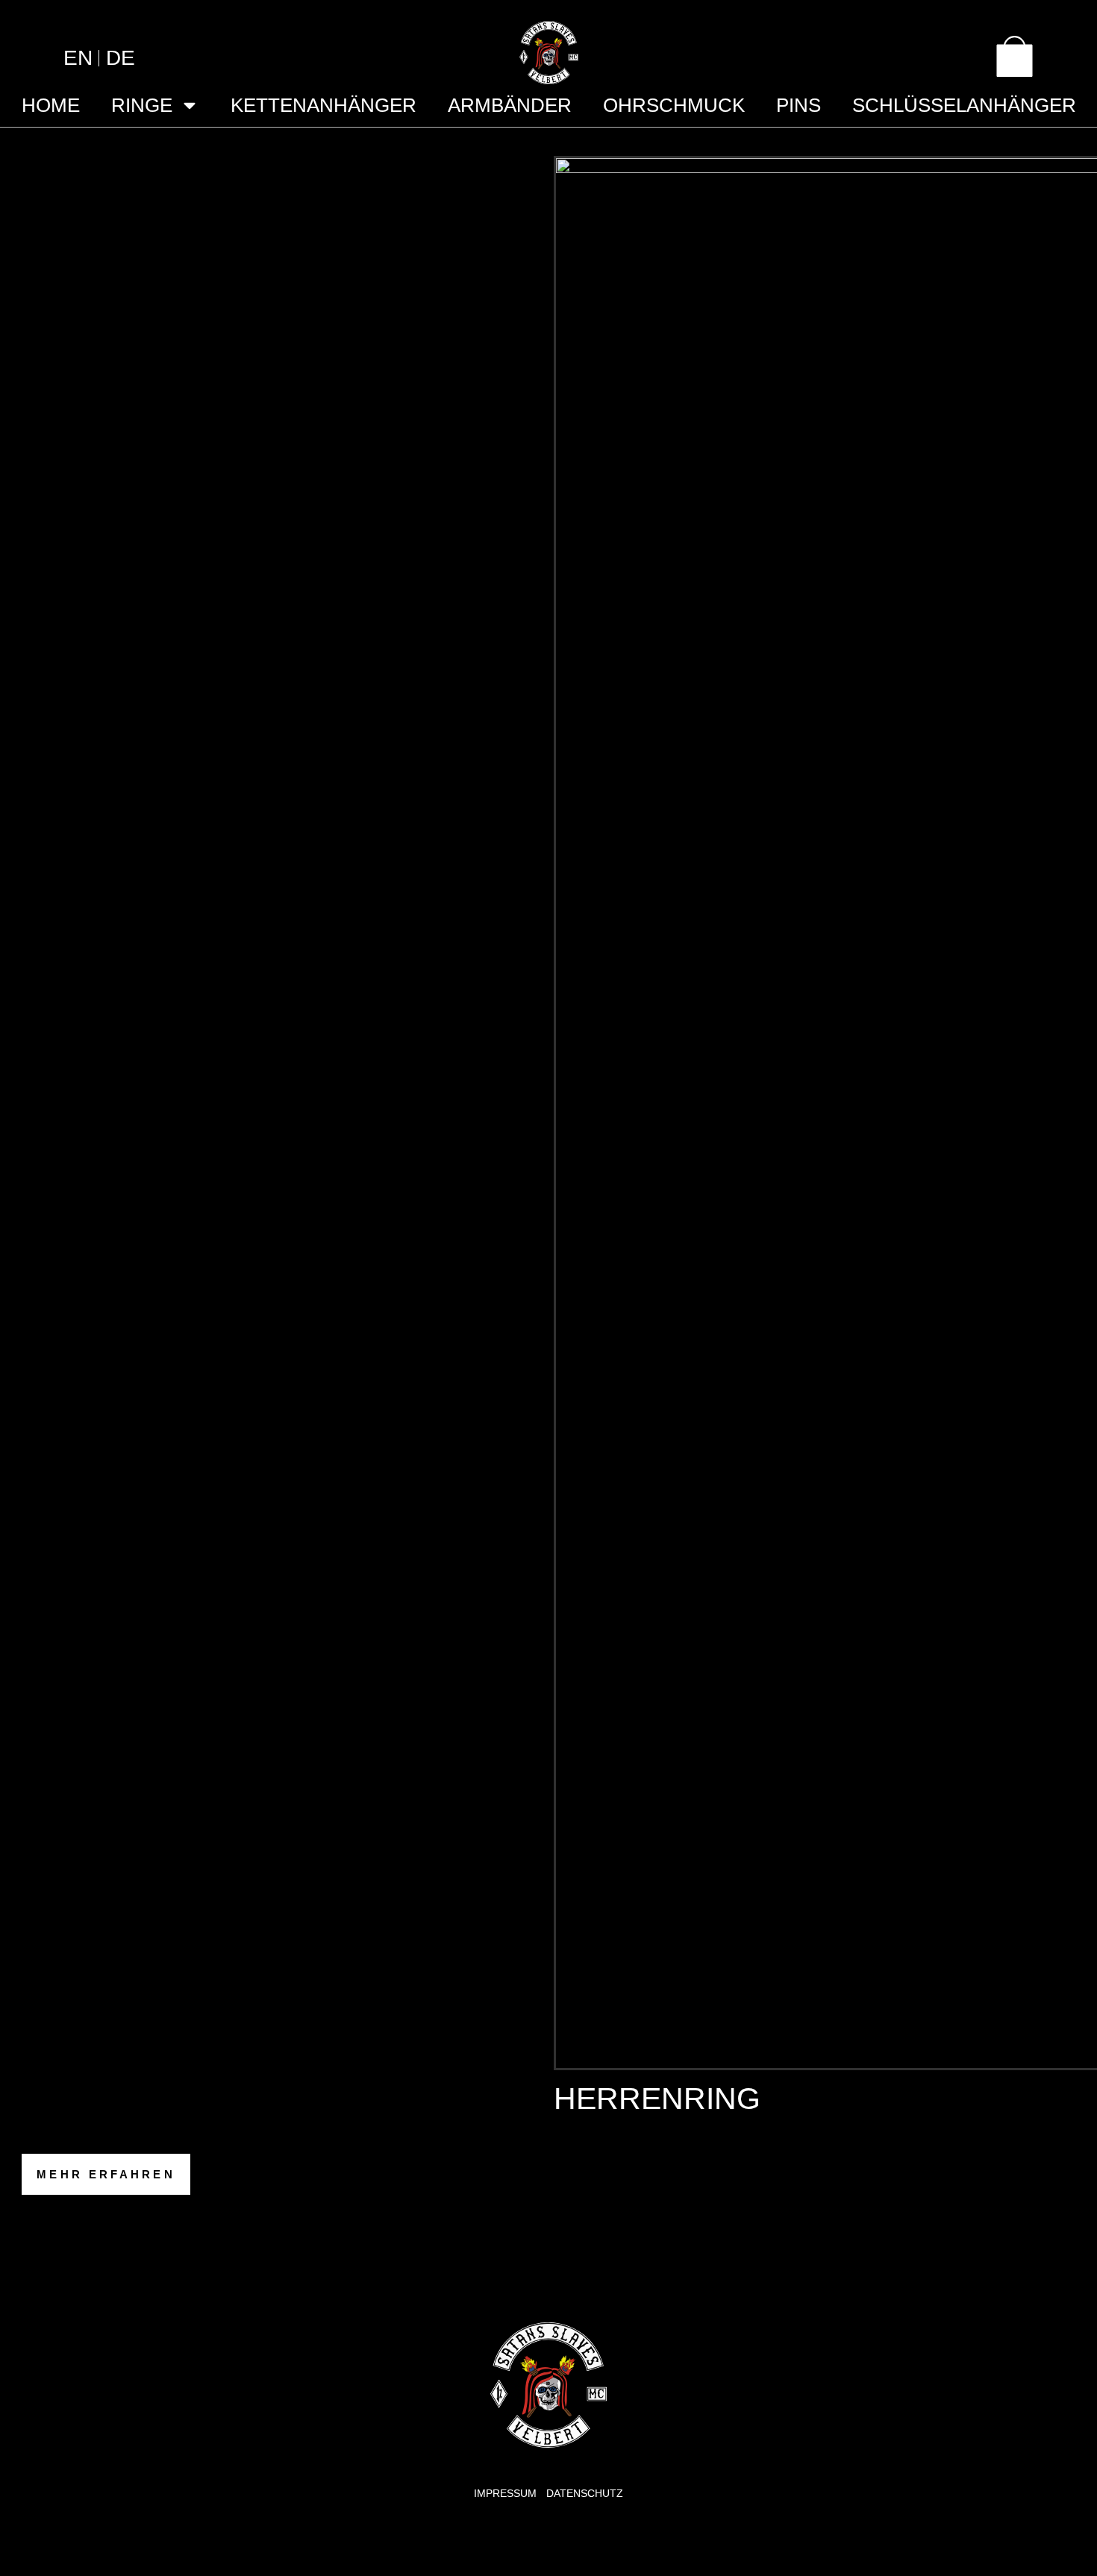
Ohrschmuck (674, 105)
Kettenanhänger (324, 105)
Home (51, 105)
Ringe (142, 105)
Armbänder (510, 105)
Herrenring (657, 2099)
